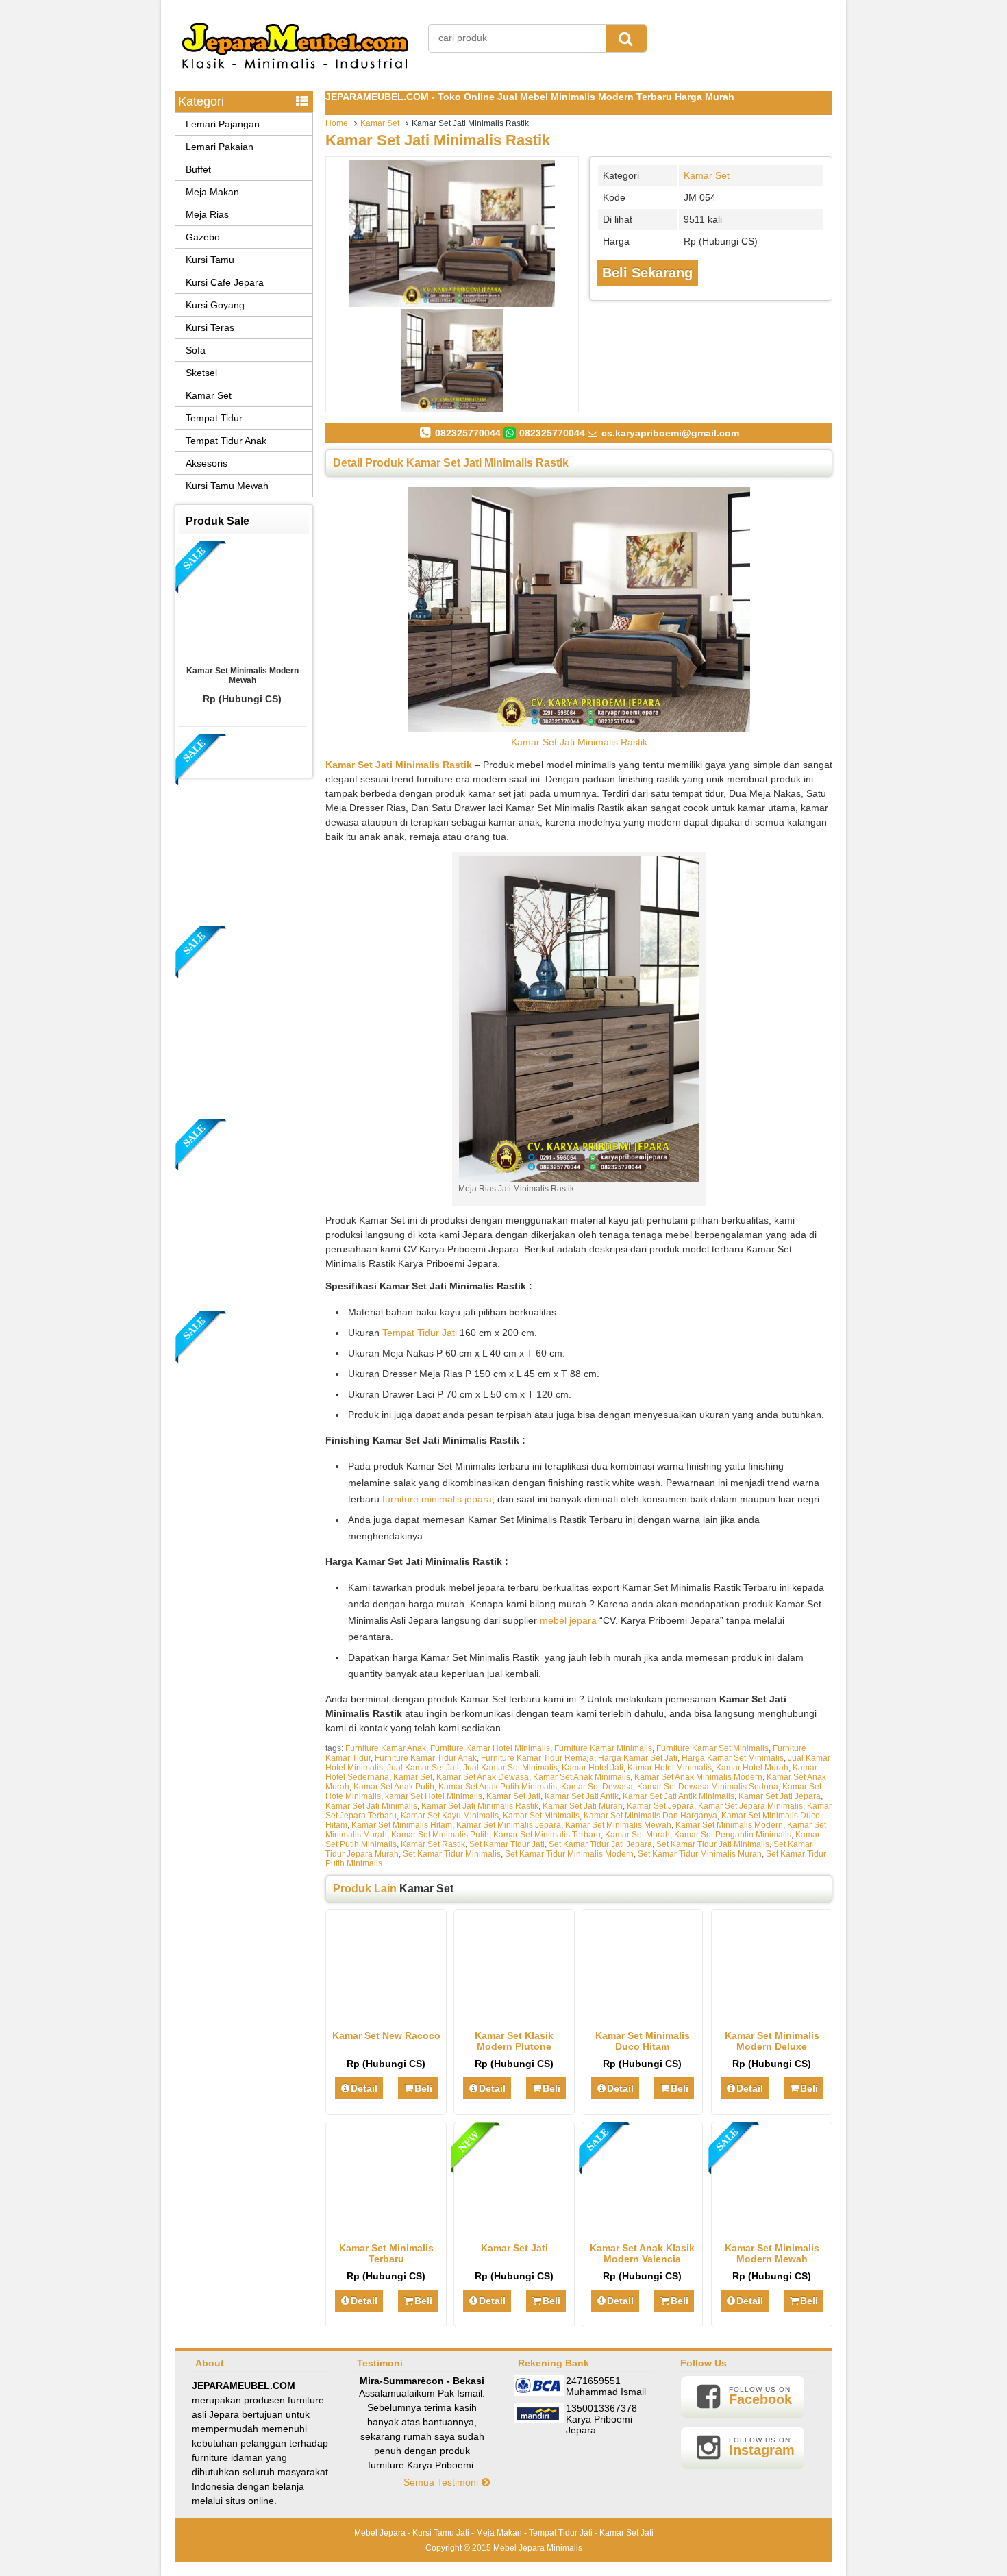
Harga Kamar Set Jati (638, 1758)
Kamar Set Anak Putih (394, 1787)
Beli (423, 2088)
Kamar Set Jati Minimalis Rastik (438, 140)
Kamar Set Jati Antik (582, 1796)
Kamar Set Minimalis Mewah (618, 1825)
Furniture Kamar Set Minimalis (712, 1748)
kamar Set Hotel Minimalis (434, 1796)
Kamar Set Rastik (433, 1844)
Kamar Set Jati (513, 1796)
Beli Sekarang (647, 273)
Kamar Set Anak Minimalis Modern (698, 1777)
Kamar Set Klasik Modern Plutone (514, 2041)
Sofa (196, 350)
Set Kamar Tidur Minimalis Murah (700, 1854)
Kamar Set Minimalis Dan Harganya (650, 1816)
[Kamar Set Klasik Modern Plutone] (514, 2015)
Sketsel (201, 373)
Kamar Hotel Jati (593, 1768)
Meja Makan (212, 192)
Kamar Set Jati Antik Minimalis (679, 1796)
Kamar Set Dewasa (597, 1787)
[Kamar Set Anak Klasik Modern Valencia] (642, 2227)
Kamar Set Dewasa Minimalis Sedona (708, 1787)
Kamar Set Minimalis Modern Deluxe (772, 2041)
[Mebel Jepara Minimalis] (295, 75)
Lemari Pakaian (220, 147)
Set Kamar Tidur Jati (507, 1844)
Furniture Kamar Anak (386, 1748)
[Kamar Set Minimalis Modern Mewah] (772, 2227)
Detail (364, 2088)
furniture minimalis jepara (437, 1499)
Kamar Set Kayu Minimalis (450, 1816)
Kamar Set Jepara (660, 1806)
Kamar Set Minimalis (541, 1816)
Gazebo (203, 237)
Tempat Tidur (214, 418)
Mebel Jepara (380, 2533)
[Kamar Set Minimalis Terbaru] (386, 2227)
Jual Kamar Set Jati (423, 1768)
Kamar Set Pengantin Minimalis (733, 1835)
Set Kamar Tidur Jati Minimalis (713, 1844)
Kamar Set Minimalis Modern (729, 1825)
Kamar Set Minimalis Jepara (509, 1825)
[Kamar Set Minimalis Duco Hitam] (642, 2015)
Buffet (198, 169)
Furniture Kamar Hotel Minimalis (490, 1748)
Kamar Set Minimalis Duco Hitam (643, 2041)
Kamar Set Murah (637, 1835)
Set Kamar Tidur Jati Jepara (600, 1844)
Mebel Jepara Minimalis (538, 2548)
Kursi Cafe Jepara (225, 282)
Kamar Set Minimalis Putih (440, 1835)
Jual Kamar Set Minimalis (510, 1768)
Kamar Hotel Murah (752, 1768)
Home (337, 123)
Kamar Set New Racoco (386, 2035)
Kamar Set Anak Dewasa (483, 1777)
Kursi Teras (210, 327)
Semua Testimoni (442, 2482)
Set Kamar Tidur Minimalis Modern (569, 1854)
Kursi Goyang (215, 305)
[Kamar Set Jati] (514, 2227)
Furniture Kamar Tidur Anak (426, 1758)
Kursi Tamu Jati (441, 2533)
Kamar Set (380, 123)
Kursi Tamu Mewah (227, 486)
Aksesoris (207, 463)
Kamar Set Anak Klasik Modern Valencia (642, 2253)
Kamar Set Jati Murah (583, 1806)
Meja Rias (207, 214)
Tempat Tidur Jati (420, 1333)
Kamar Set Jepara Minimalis (750, 1806)
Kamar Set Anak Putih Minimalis (498, 1787)
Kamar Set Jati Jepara (780, 1796)
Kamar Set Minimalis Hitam (402, 1825)
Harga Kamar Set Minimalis (733, 1758)
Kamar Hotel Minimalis (670, 1768)
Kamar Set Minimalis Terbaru (547, 1835)
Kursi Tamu (210, 260)
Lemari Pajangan (223, 124)
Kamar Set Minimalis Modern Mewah (772, 2253)
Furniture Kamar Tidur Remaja (537, 1758)
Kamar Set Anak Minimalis (582, 1777)
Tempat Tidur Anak (226, 441)
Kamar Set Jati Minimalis (371, 1806)
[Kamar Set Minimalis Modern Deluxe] (772, 2015)
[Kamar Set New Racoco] (386, 2015)
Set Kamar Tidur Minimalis (452, 1854)
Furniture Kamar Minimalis (603, 1748)
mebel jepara (568, 1620)
